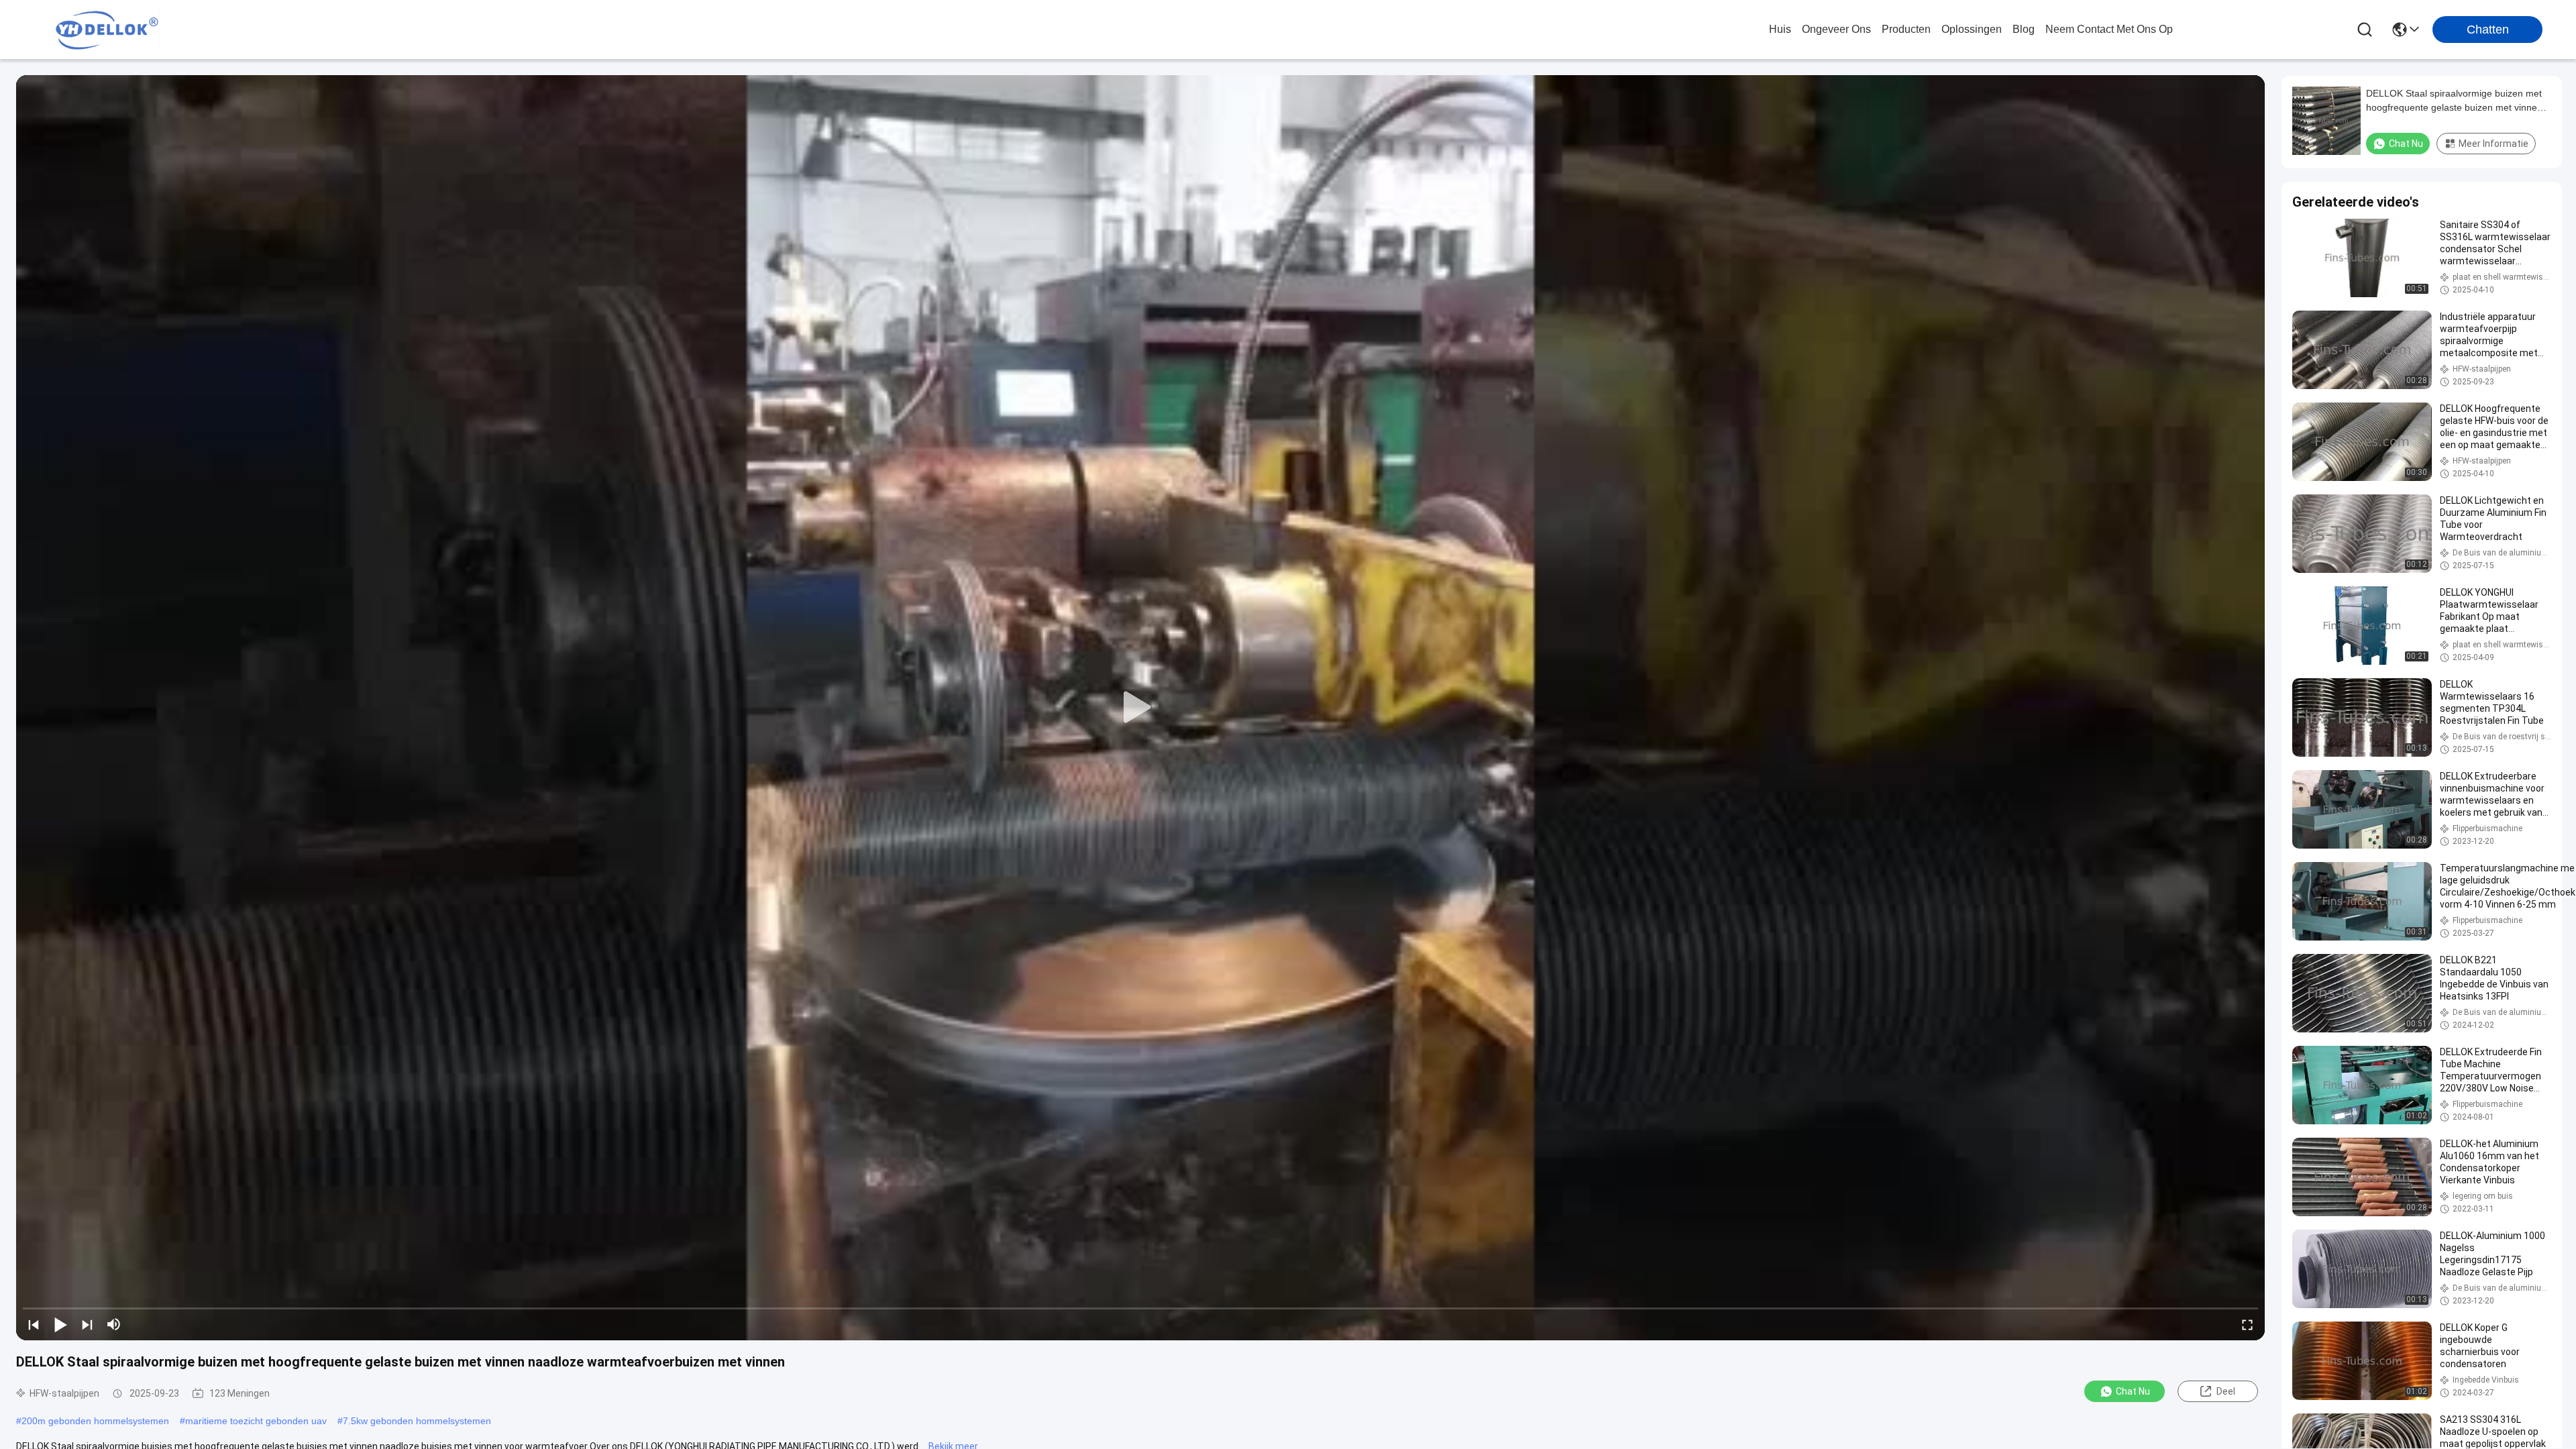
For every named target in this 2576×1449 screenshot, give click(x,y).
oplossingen (1972, 29)
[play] (1140, 708)
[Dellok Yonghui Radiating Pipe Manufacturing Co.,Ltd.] (107, 30)
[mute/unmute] (114, 1324)
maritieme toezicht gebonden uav (256, 1421)
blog (2024, 29)
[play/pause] (60, 1324)
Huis (1780, 29)
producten (1906, 29)
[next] (87, 1324)
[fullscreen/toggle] (2247, 1324)
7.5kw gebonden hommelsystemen (417, 1421)
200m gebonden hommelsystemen (95, 1421)
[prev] (34, 1324)
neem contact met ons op (2109, 29)
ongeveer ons (1836, 29)
